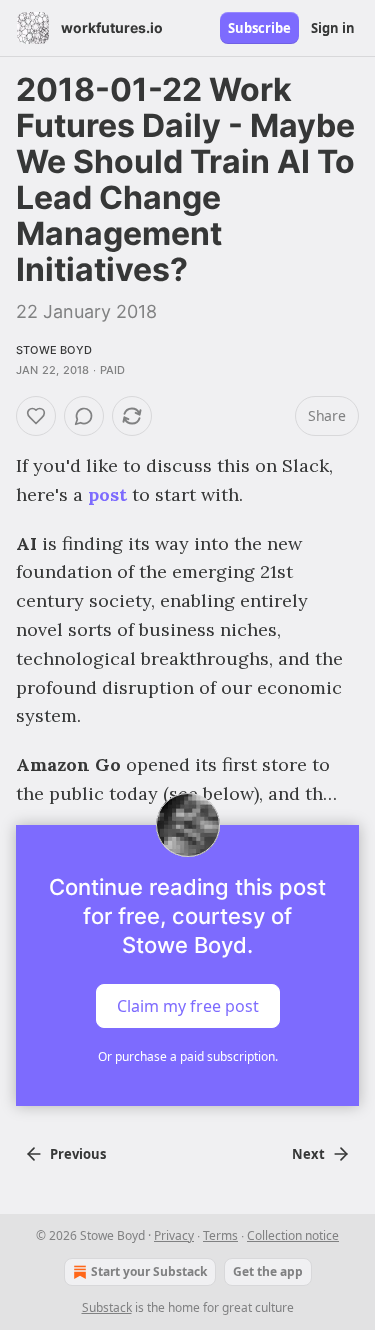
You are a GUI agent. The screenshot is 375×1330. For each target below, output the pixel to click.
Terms (220, 1235)
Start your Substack (149, 1271)
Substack (107, 1307)
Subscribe (259, 28)
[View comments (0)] (84, 416)
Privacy (174, 1235)
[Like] (36, 416)
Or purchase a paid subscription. (188, 1056)
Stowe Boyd (54, 350)
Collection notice (293, 1235)
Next (308, 1154)
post (107, 494)
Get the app (268, 1271)
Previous (78, 1154)
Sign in (333, 28)
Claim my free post (188, 1006)
